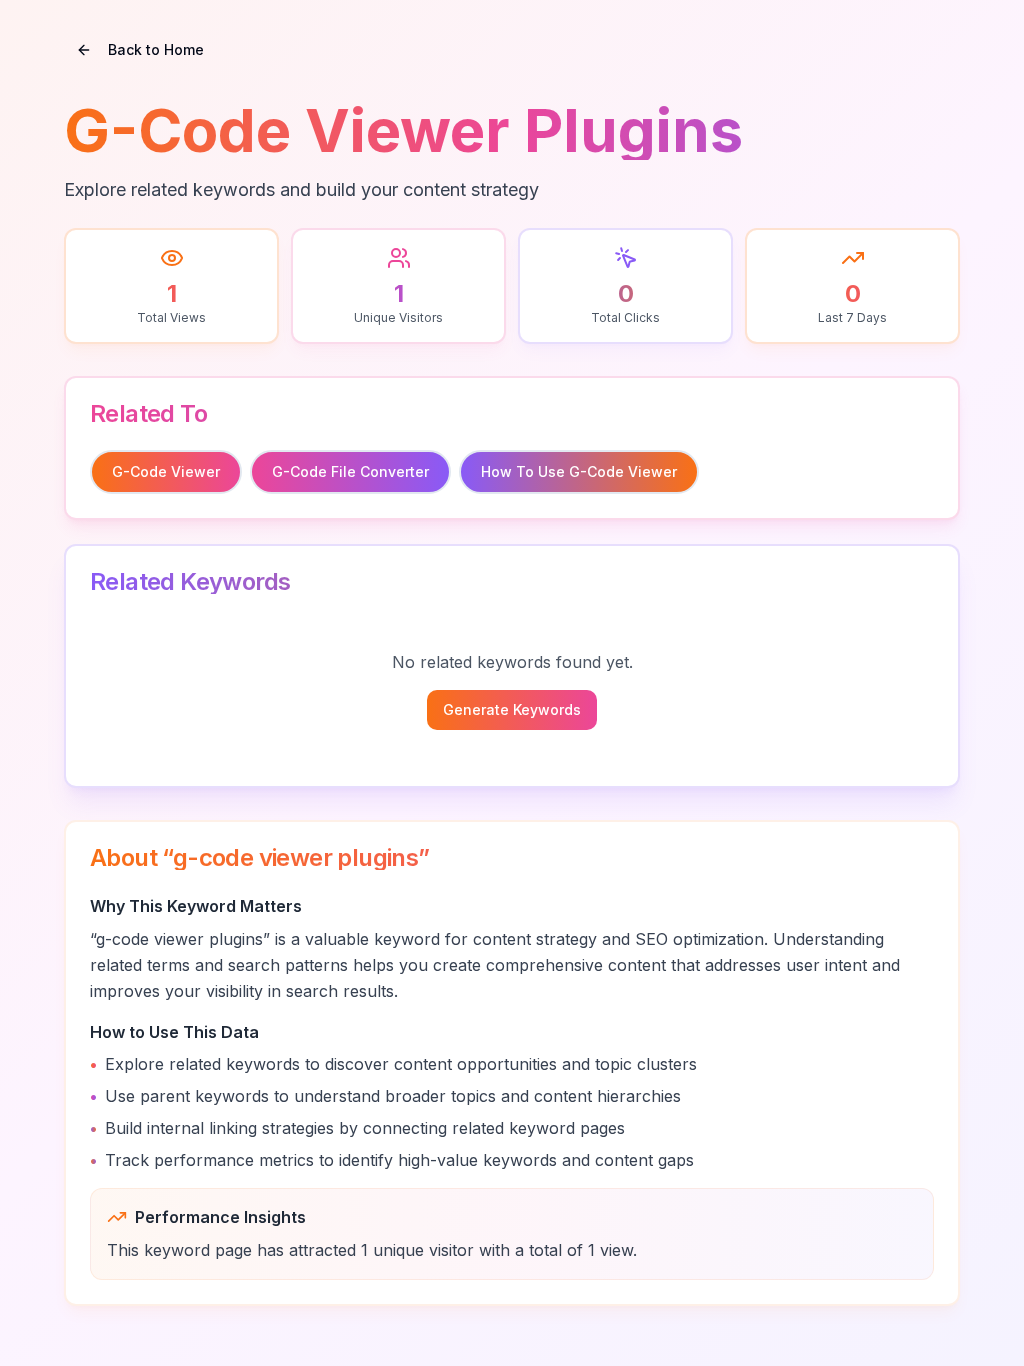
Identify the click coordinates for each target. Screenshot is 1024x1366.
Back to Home (156, 49)
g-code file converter (350, 471)
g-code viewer (166, 471)
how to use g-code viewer (579, 471)
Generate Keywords (512, 709)
